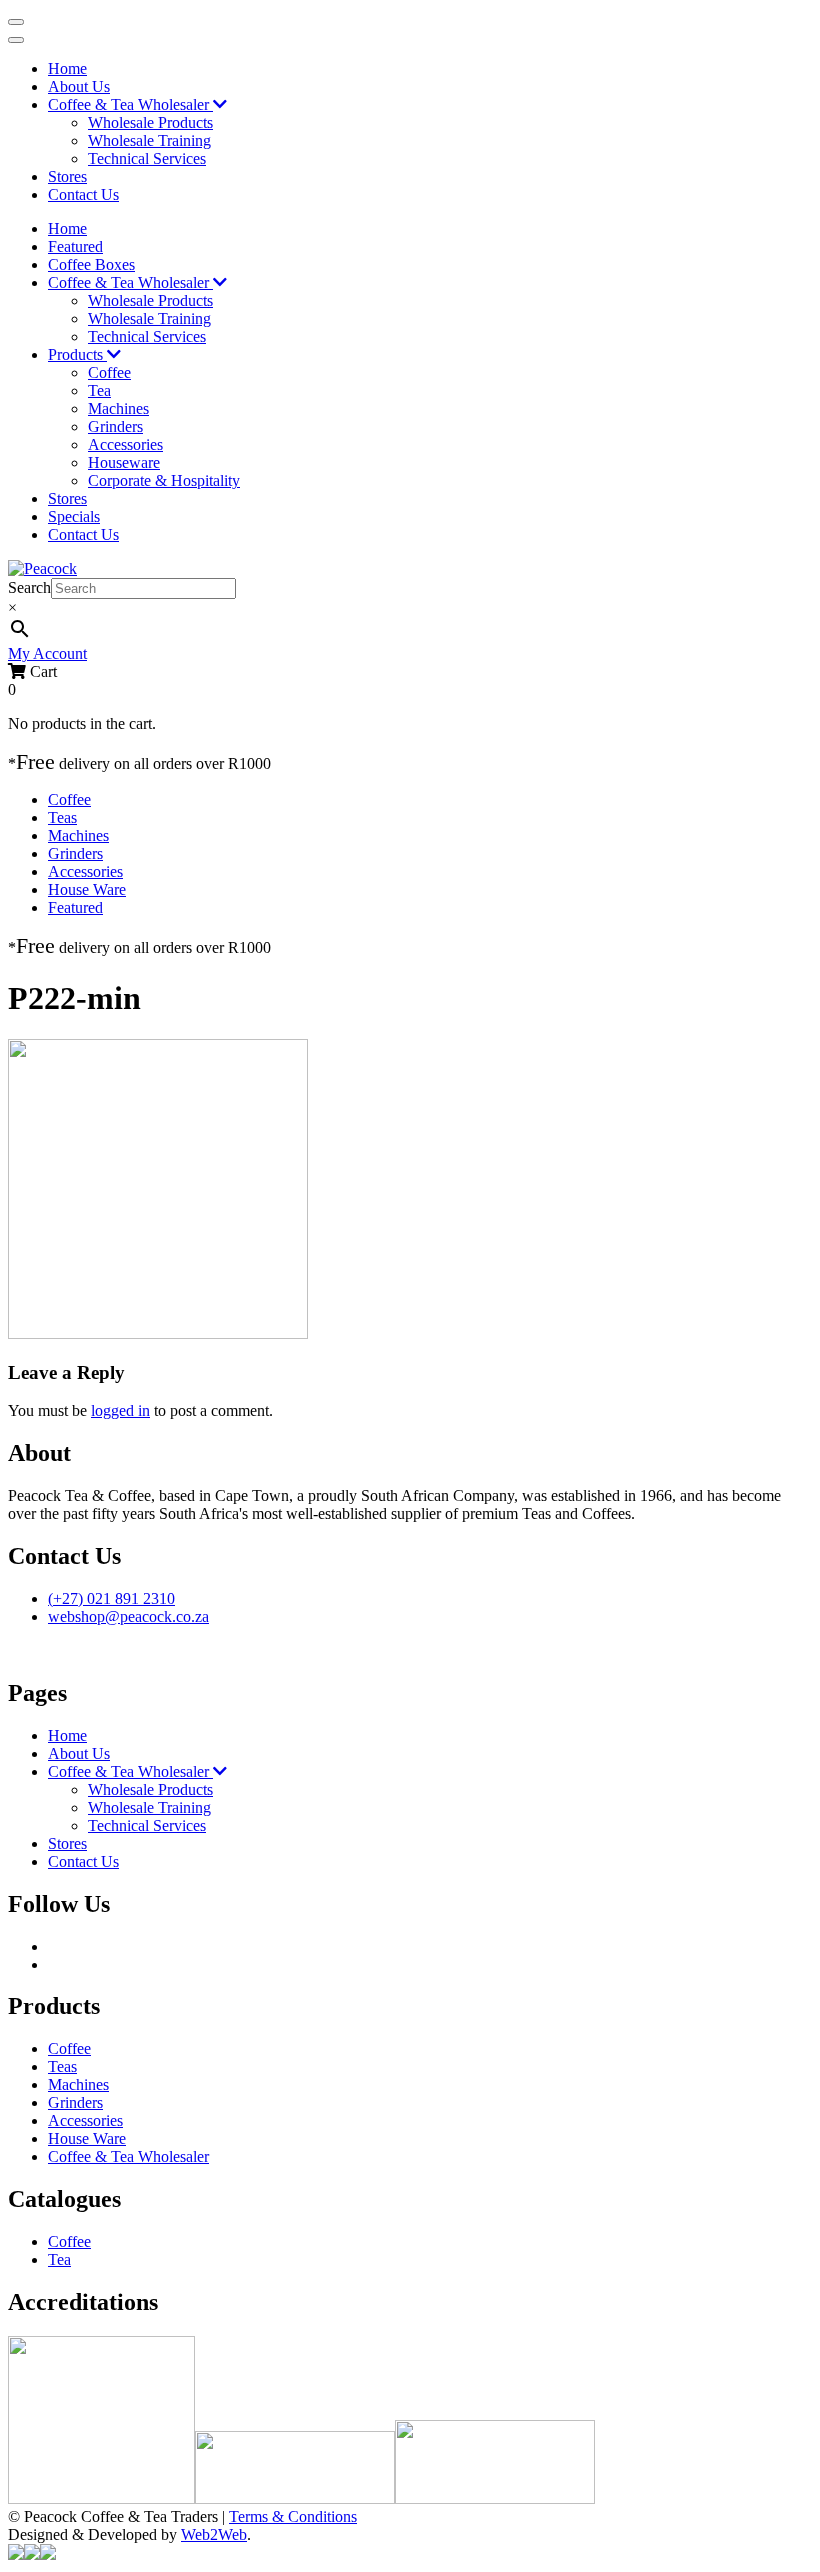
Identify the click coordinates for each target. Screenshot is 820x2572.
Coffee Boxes (91, 264)
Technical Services (147, 158)
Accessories (125, 444)
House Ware (87, 889)
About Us (79, 86)
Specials (74, 516)
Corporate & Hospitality (164, 480)
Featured (75, 246)
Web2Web (214, 2534)
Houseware (124, 462)
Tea (99, 390)
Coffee (109, 372)
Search (29, 587)
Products (77, 354)
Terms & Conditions (293, 2516)
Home (67, 68)
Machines (118, 408)
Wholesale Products (150, 122)
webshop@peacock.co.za (128, 1616)
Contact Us (83, 194)
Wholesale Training (149, 140)
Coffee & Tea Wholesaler (130, 104)
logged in (120, 1410)
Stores (67, 176)
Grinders (115, 426)
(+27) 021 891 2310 (111, 1598)
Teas (62, 817)
